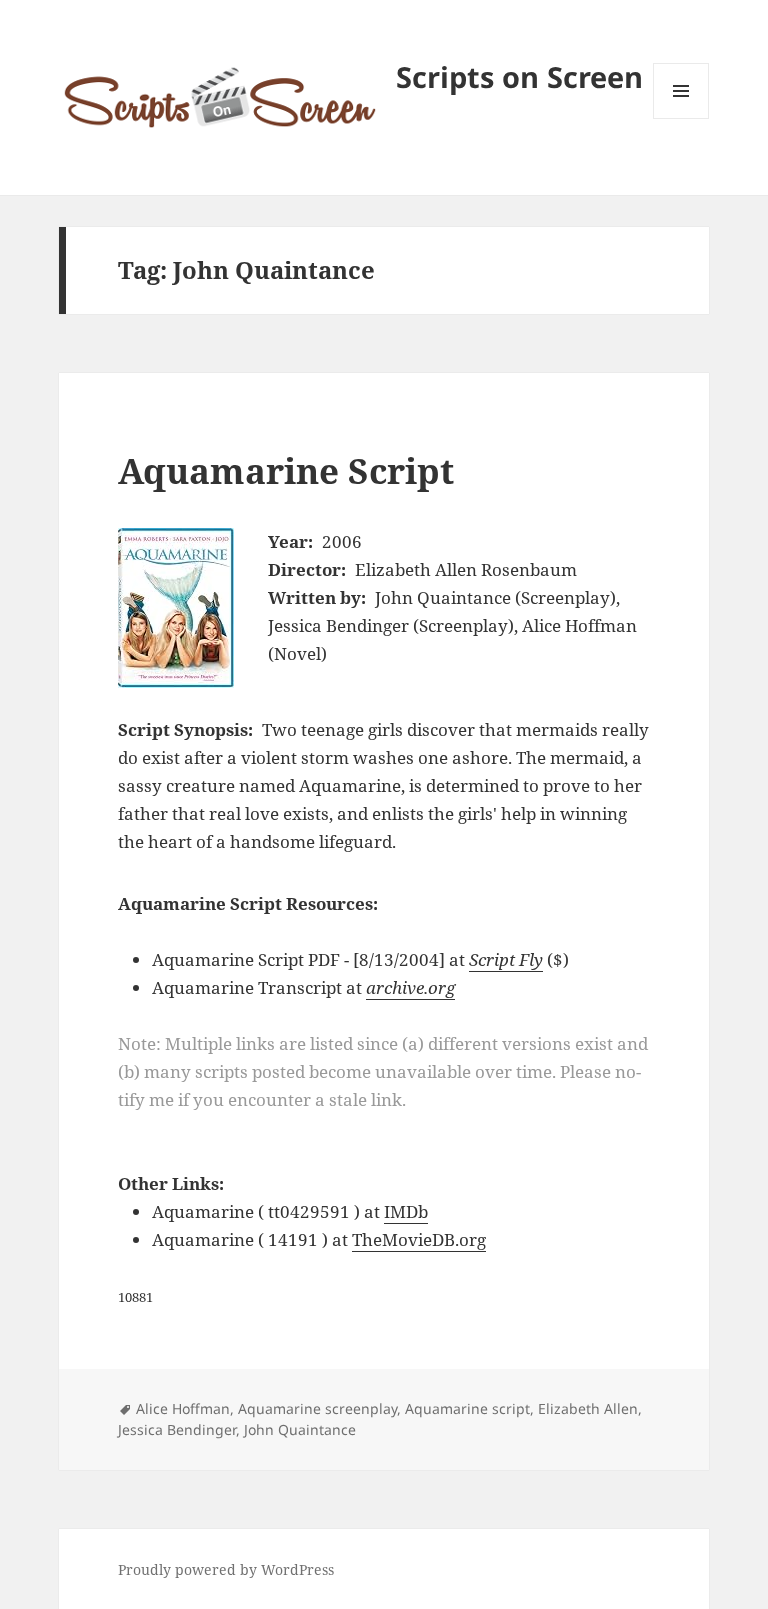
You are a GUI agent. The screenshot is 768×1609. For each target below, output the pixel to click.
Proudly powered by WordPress (226, 1569)
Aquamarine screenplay (317, 1408)
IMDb (406, 1211)
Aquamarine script (467, 1408)
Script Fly (506, 959)
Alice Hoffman (183, 1408)
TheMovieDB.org (419, 1239)
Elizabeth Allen (588, 1408)
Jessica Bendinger (177, 1429)
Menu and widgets (681, 118)
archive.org (410, 987)
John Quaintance (300, 1429)
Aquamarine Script (286, 470)
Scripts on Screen (519, 76)
